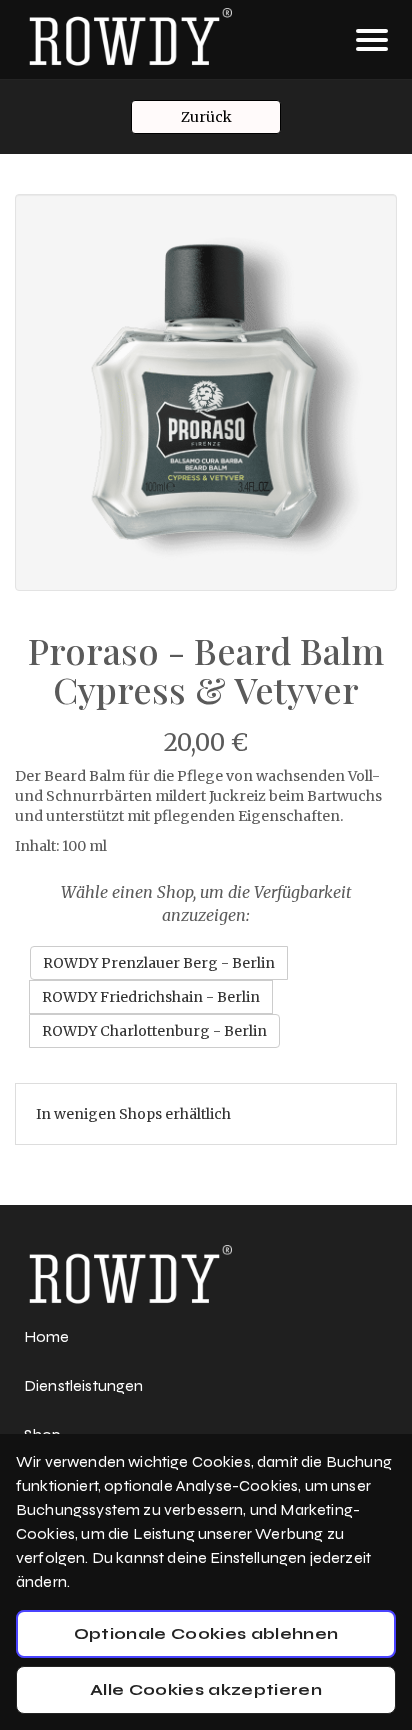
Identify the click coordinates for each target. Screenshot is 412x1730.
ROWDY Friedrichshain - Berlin (151, 997)
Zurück (206, 117)
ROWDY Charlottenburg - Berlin (154, 1031)
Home (47, 1336)
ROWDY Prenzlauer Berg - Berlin (159, 963)
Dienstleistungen (84, 1385)
